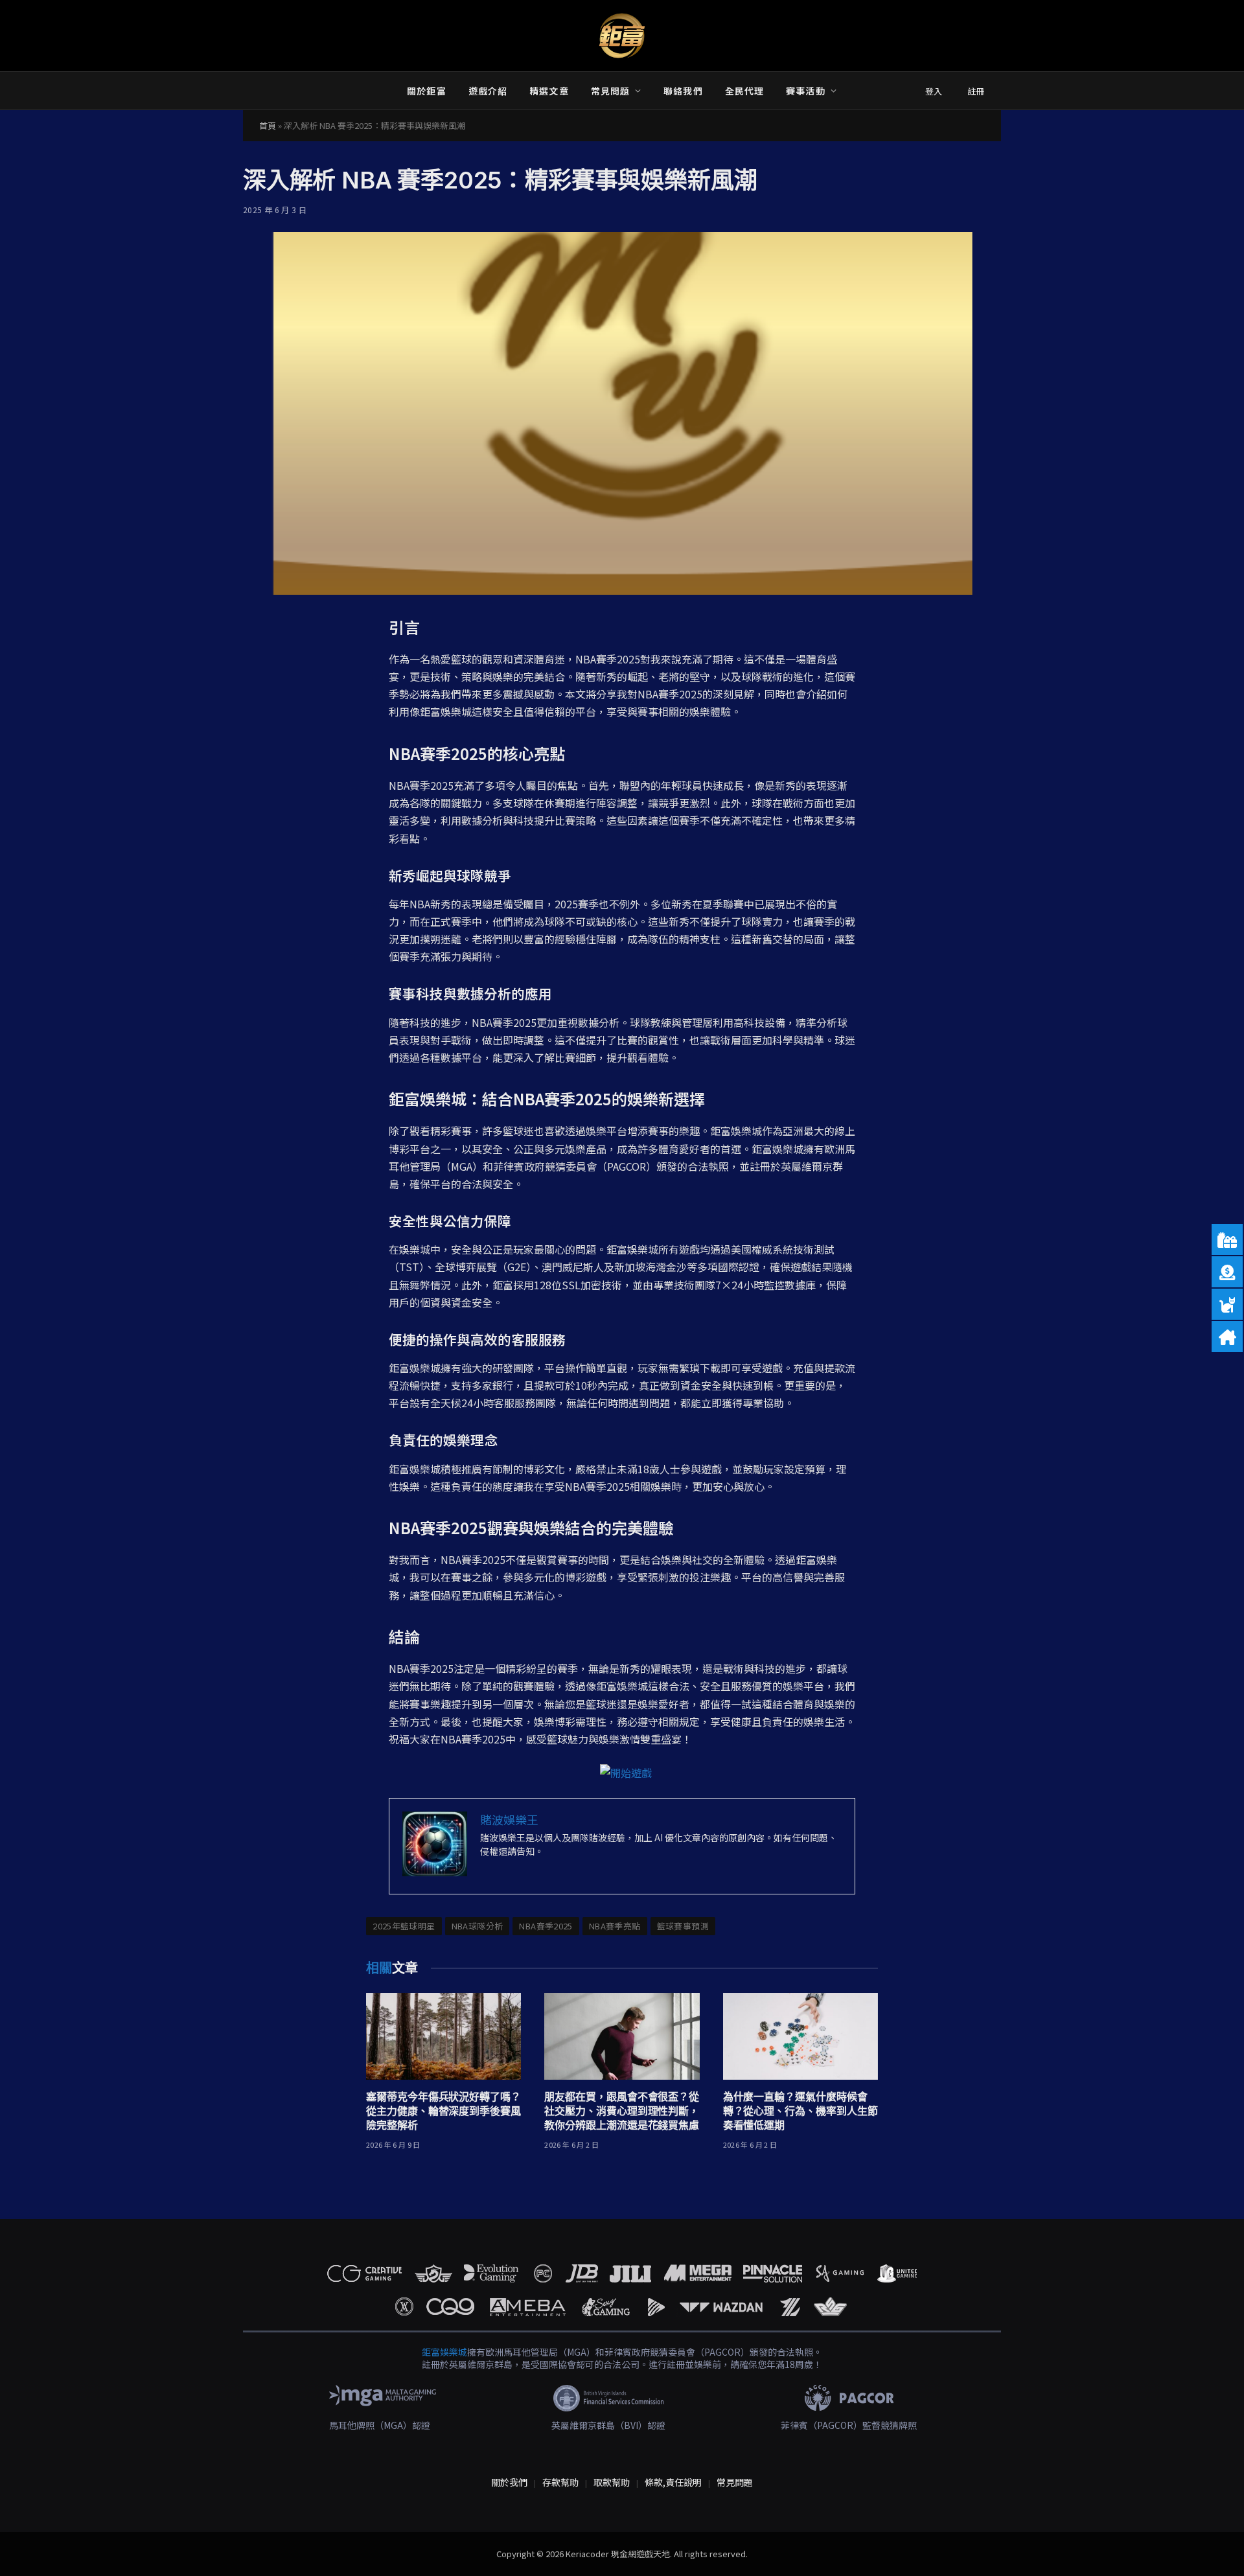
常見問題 (610, 91)
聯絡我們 (683, 91)
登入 (934, 91)
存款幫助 (560, 2482)
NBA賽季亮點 (615, 1926)
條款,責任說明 (673, 2482)
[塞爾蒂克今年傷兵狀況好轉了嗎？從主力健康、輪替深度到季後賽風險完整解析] (443, 2037)
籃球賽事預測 (683, 1926)
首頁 (268, 125)
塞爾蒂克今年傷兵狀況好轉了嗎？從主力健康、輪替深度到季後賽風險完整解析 (443, 2111)
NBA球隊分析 (478, 1926)
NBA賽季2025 (546, 1926)
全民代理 (744, 91)
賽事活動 (805, 91)
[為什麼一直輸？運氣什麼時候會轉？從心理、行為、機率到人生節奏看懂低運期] (801, 2037)
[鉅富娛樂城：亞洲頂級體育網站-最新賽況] (622, 36)
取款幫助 (612, 2482)
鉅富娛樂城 (444, 2352)
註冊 (976, 91)
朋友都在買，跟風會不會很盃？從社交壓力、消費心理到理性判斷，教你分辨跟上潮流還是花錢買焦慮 (622, 2111)
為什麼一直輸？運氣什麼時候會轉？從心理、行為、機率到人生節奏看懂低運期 (801, 2111)
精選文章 (549, 91)
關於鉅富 (426, 91)
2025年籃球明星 (404, 1926)
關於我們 (509, 2482)
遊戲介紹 (488, 91)
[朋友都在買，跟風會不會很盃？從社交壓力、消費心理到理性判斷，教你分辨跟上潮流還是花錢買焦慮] (622, 2037)
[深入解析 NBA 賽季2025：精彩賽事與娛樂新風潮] (622, 413)
